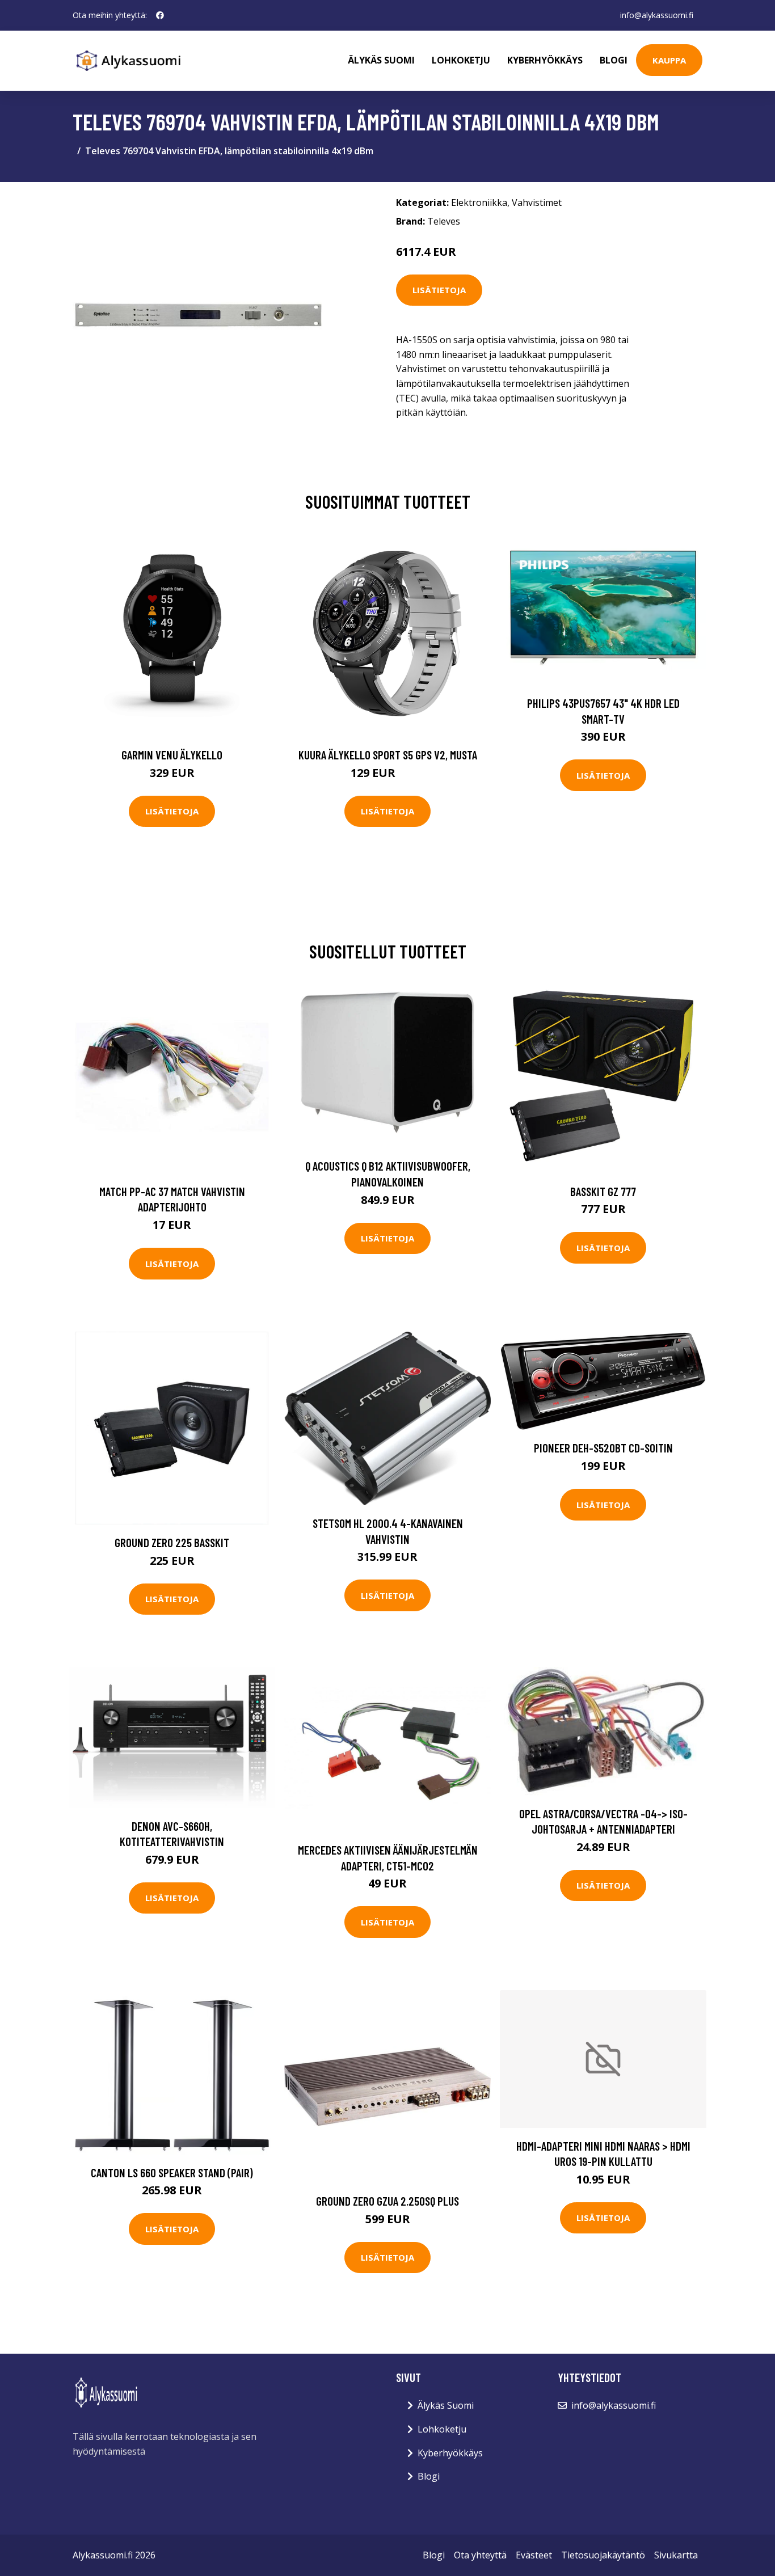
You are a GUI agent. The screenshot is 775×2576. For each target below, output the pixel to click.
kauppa (669, 60)
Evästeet (534, 2555)
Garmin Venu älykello (172, 755)
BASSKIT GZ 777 (603, 1191)
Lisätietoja (439, 290)
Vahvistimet (537, 202)
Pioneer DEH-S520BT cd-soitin (603, 1448)
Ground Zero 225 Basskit (172, 1542)
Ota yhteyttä (480, 2555)
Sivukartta (676, 2555)
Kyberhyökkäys (545, 60)
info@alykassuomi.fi (657, 15)
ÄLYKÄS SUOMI (381, 60)
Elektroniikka (479, 202)
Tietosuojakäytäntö (603, 2555)
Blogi (614, 60)
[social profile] (160, 15)
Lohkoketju (461, 60)
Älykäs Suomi (446, 2405)
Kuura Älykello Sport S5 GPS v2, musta (388, 755)
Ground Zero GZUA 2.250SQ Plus (387, 2201)
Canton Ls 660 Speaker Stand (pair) (172, 2172)
